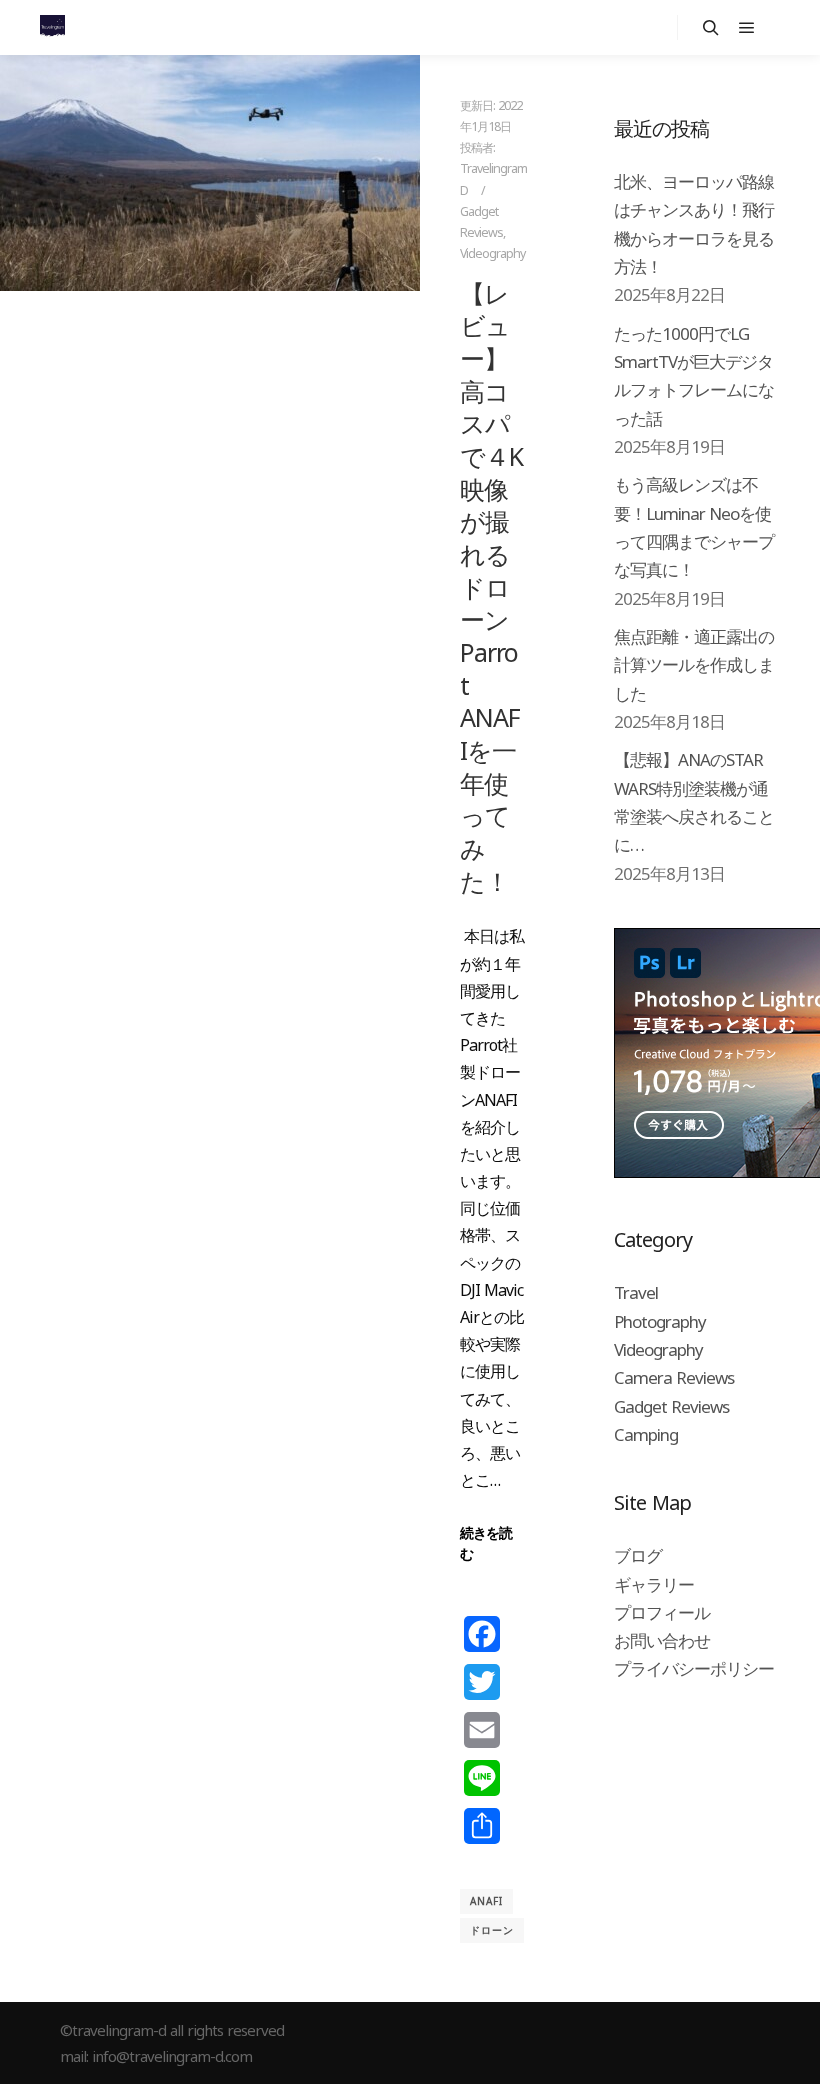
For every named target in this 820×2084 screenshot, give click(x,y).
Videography (492, 253)
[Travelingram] (52, 27)
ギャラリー (654, 1584)
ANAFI (486, 1901)
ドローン (492, 1930)
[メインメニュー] (747, 28)
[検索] (711, 28)
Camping (646, 1434)
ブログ (638, 1555)
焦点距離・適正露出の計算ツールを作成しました (694, 665)
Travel (636, 1292)
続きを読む (486, 1543)
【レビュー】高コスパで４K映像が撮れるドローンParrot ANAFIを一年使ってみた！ (491, 587)
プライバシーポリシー (694, 1668)
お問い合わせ (662, 1640)
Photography (660, 1321)
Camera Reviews (674, 1377)
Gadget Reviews (671, 1406)
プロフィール (662, 1612)
